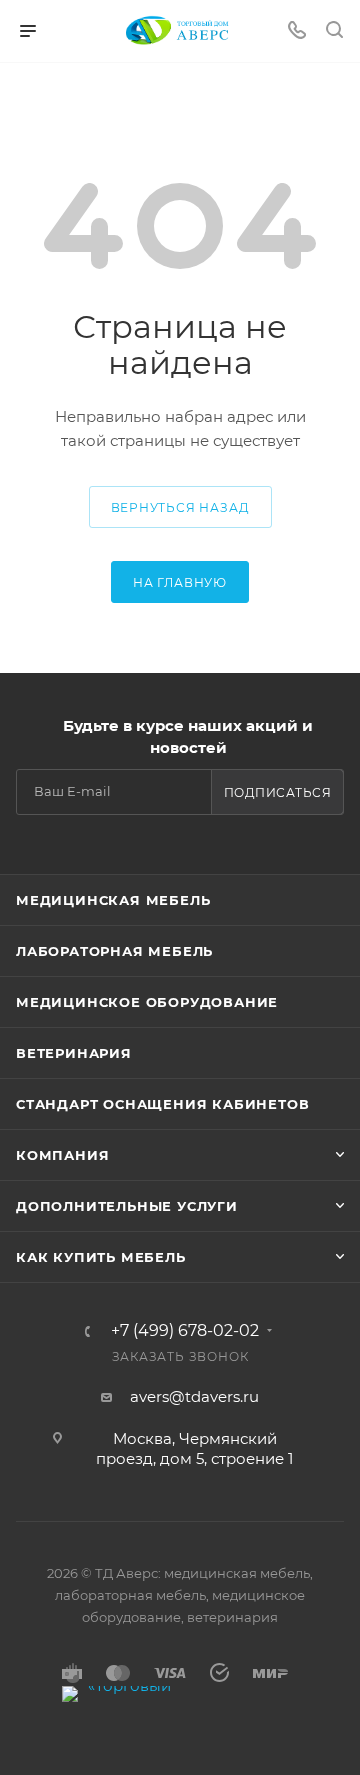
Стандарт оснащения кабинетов (162, 1104)
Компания (62, 1155)
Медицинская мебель (113, 900)
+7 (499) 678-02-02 (185, 1331)
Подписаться (278, 792)
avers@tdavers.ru (194, 1396)
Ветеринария (74, 1053)
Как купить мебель (101, 1257)
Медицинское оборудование (147, 1002)
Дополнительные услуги (127, 1206)
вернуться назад (180, 507)
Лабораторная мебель (114, 951)
